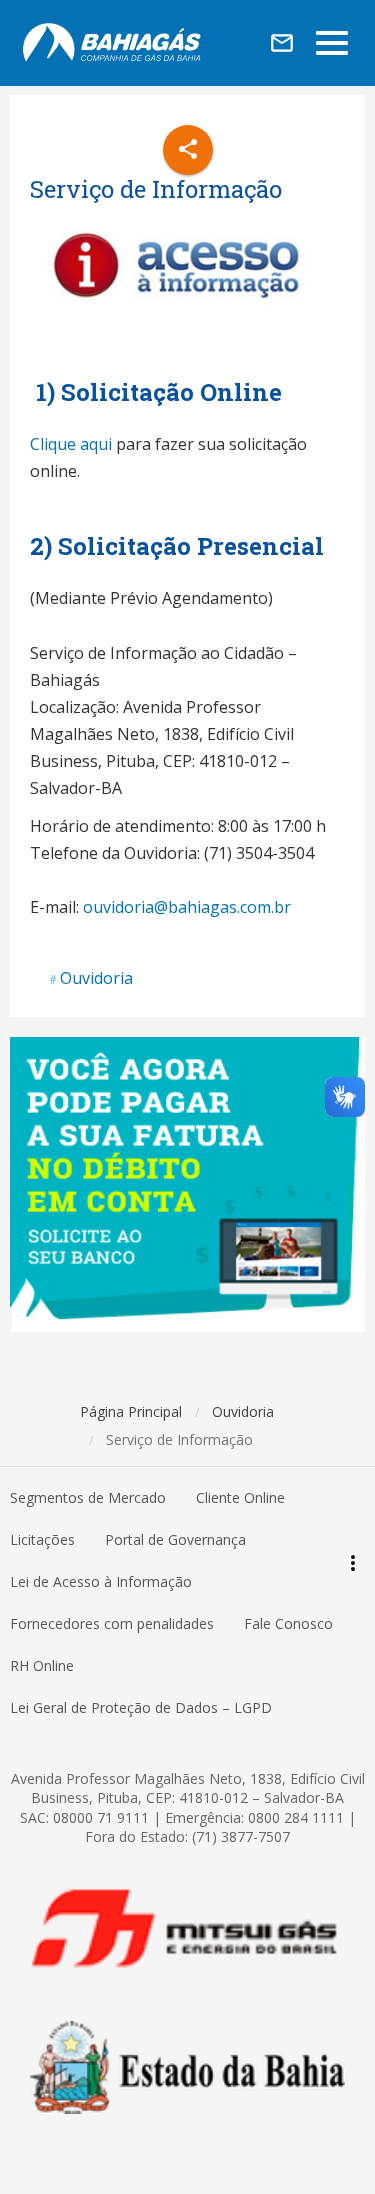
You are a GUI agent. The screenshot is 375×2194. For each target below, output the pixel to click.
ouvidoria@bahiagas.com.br (187, 907)
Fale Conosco (288, 1623)
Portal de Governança (175, 1539)
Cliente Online (240, 1497)
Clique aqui (71, 444)
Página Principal (131, 1411)
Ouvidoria (96, 978)
